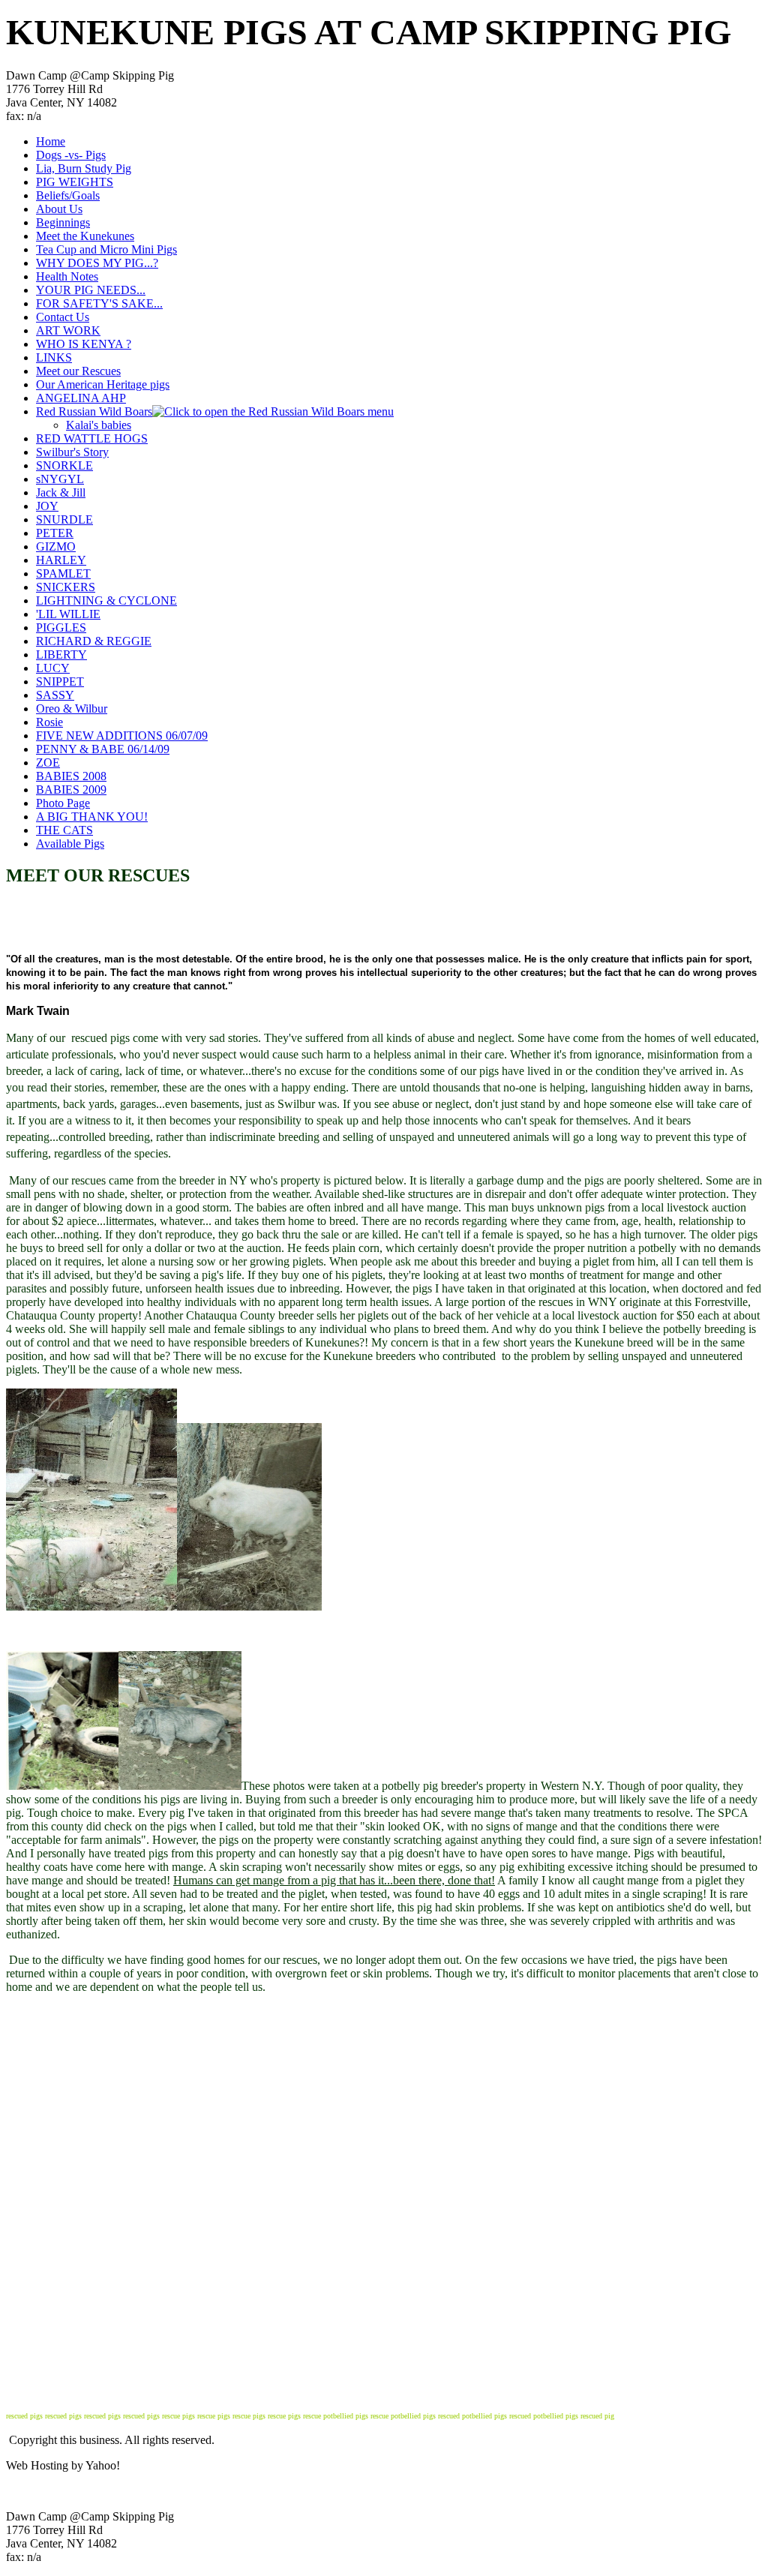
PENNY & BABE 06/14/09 (103, 749)
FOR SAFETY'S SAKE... (99, 303)
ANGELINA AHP (81, 398)
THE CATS (64, 830)
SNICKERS (66, 587)
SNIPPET (60, 682)
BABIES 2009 (71, 790)
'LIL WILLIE (68, 614)
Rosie (49, 722)
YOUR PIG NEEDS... (91, 290)
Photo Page (63, 803)
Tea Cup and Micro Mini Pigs (106, 249)
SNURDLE (64, 519)
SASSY (55, 695)
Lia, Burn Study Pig (84, 168)
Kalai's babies (99, 425)
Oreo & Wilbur (72, 709)
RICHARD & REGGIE (94, 641)
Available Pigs (70, 844)
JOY (47, 506)
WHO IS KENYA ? (84, 344)
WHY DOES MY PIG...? (97, 263)
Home (51, 141)
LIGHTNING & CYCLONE (106, 600)
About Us (59, 209)
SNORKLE (64, 465)
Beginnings (63, 222)
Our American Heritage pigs (103, 384)
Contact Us (63, 317)
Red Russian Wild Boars (94, 411)
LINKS (54, 357)
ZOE (48, 763)
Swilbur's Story (72, 452)
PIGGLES (61, 627)
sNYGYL (60, 479)
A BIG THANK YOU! (92, 817)
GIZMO (56, 546)
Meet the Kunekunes (85, 236)
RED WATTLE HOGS (92, 438)
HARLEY (61, 560)
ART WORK (68, 330)
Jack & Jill (61, 492)
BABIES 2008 (71, 776)
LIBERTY (61, 655)
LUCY (53, 668)
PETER (55, 533)
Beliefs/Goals (68, 195)
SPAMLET (63, 573)
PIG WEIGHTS (75, 182)
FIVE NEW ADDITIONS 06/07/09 (122, 736)
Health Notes (67, 276)
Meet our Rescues (78, 371)
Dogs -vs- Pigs (71, 155)
